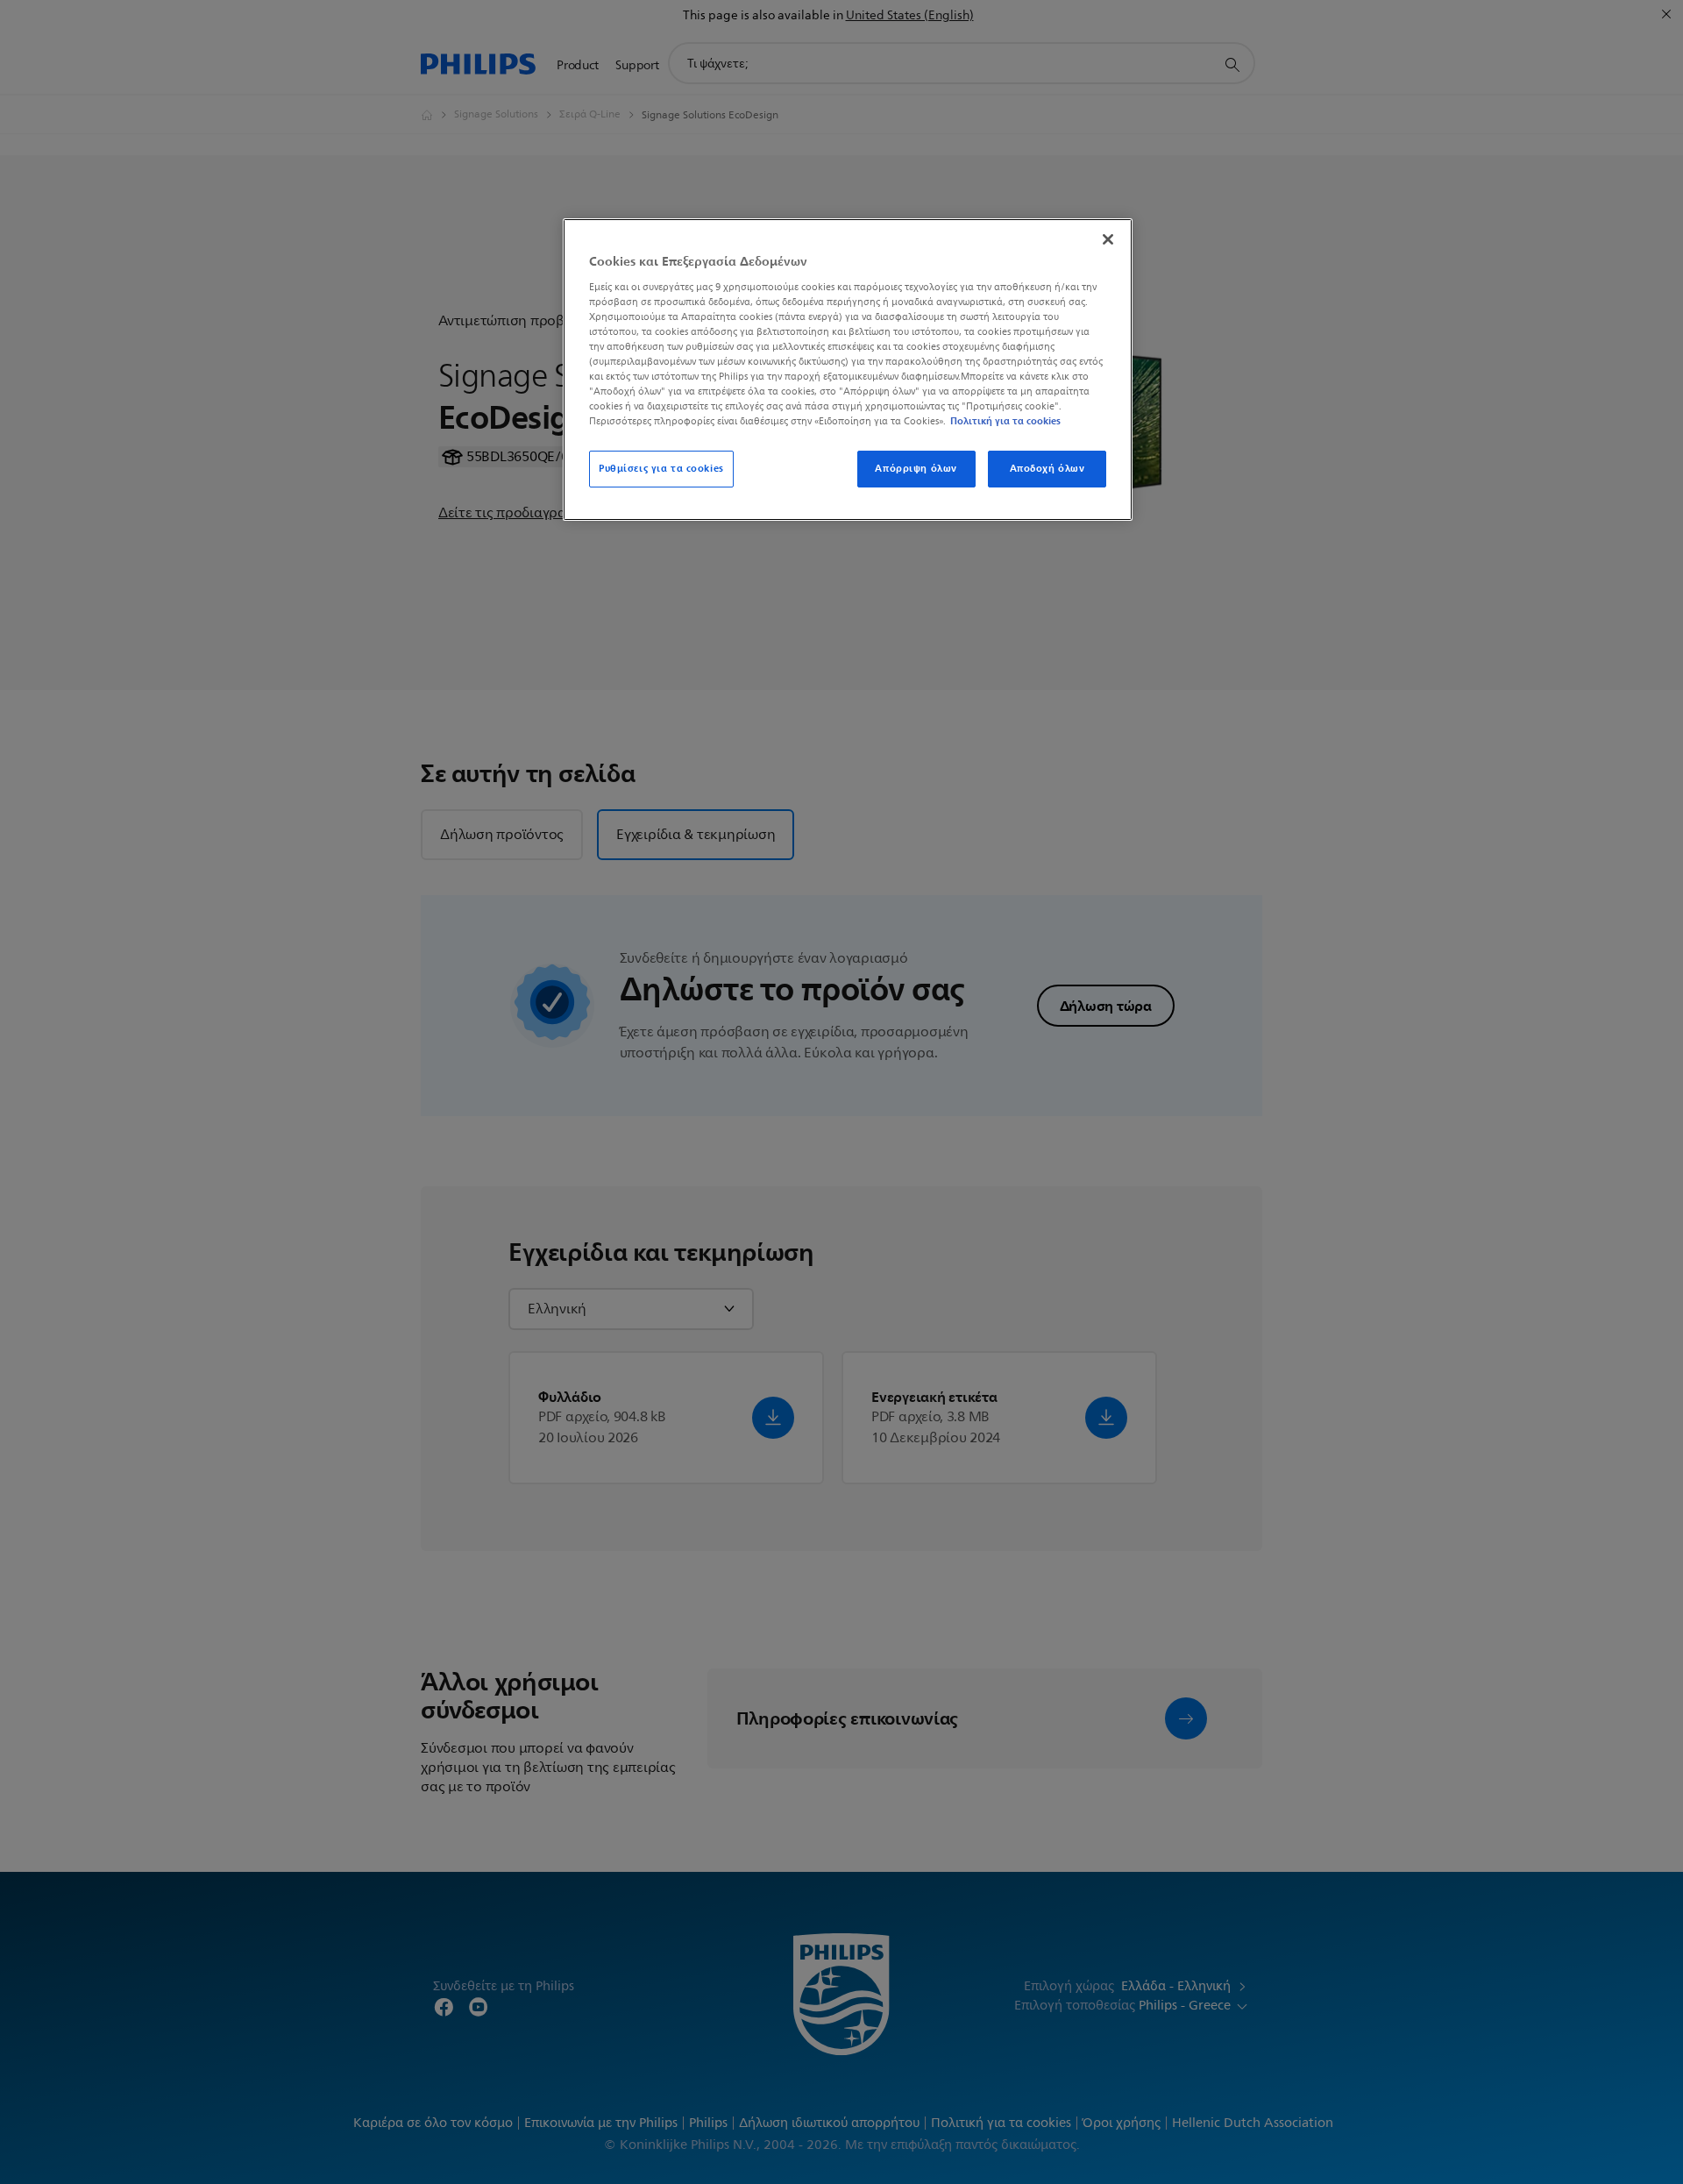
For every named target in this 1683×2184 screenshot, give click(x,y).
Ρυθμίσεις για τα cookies (661, 468)
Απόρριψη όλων (916, 468)
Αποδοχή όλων (1047, 468)
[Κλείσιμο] (1108, 239)
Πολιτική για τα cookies (1005, 421)
